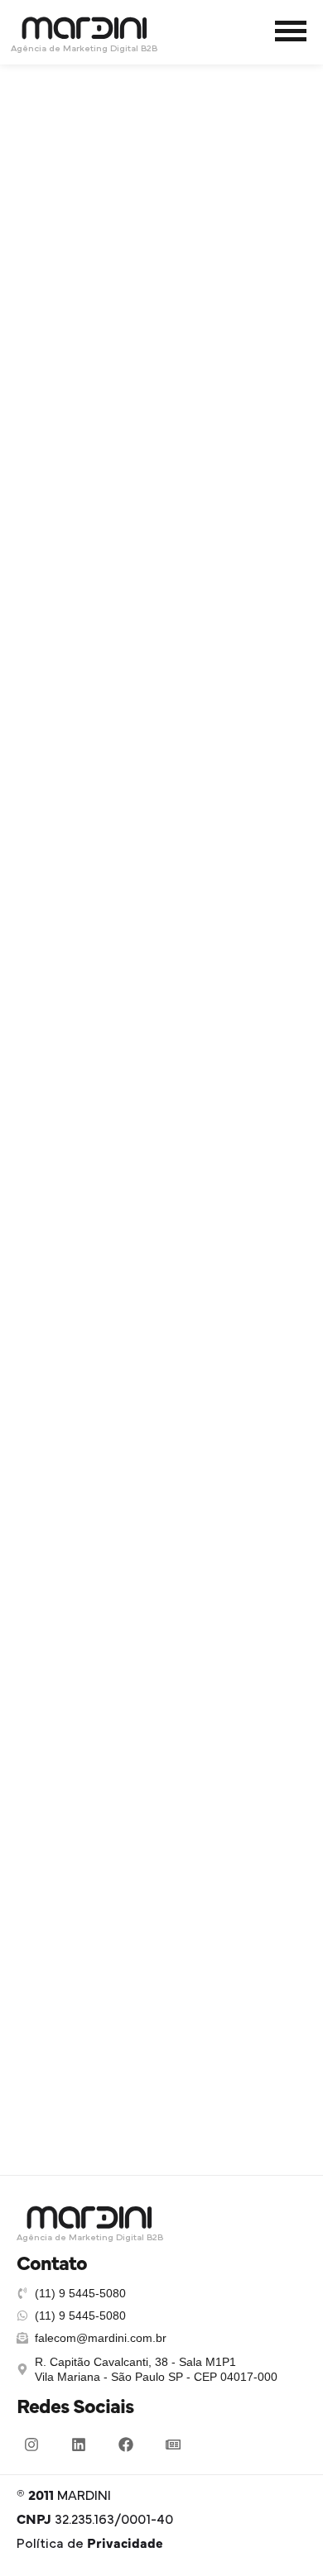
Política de (90, 2544)
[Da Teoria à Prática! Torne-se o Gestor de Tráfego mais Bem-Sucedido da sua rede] (161, 570)
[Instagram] (31, 2445)
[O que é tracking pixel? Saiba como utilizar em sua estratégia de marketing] (161, 1458)
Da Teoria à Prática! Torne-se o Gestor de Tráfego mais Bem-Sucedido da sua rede (162, 694)
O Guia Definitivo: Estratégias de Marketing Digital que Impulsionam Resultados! (161, 259)
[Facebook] (126, 2445)
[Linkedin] (79, 2445)
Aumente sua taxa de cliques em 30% (162, 1139)
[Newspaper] (173, 2445)
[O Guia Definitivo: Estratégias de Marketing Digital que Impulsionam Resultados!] (161, 134)
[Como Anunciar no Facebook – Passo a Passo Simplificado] (161, 1867)
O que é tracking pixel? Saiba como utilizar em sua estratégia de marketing (162, 1582)
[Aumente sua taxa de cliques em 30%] (161, 1032)
